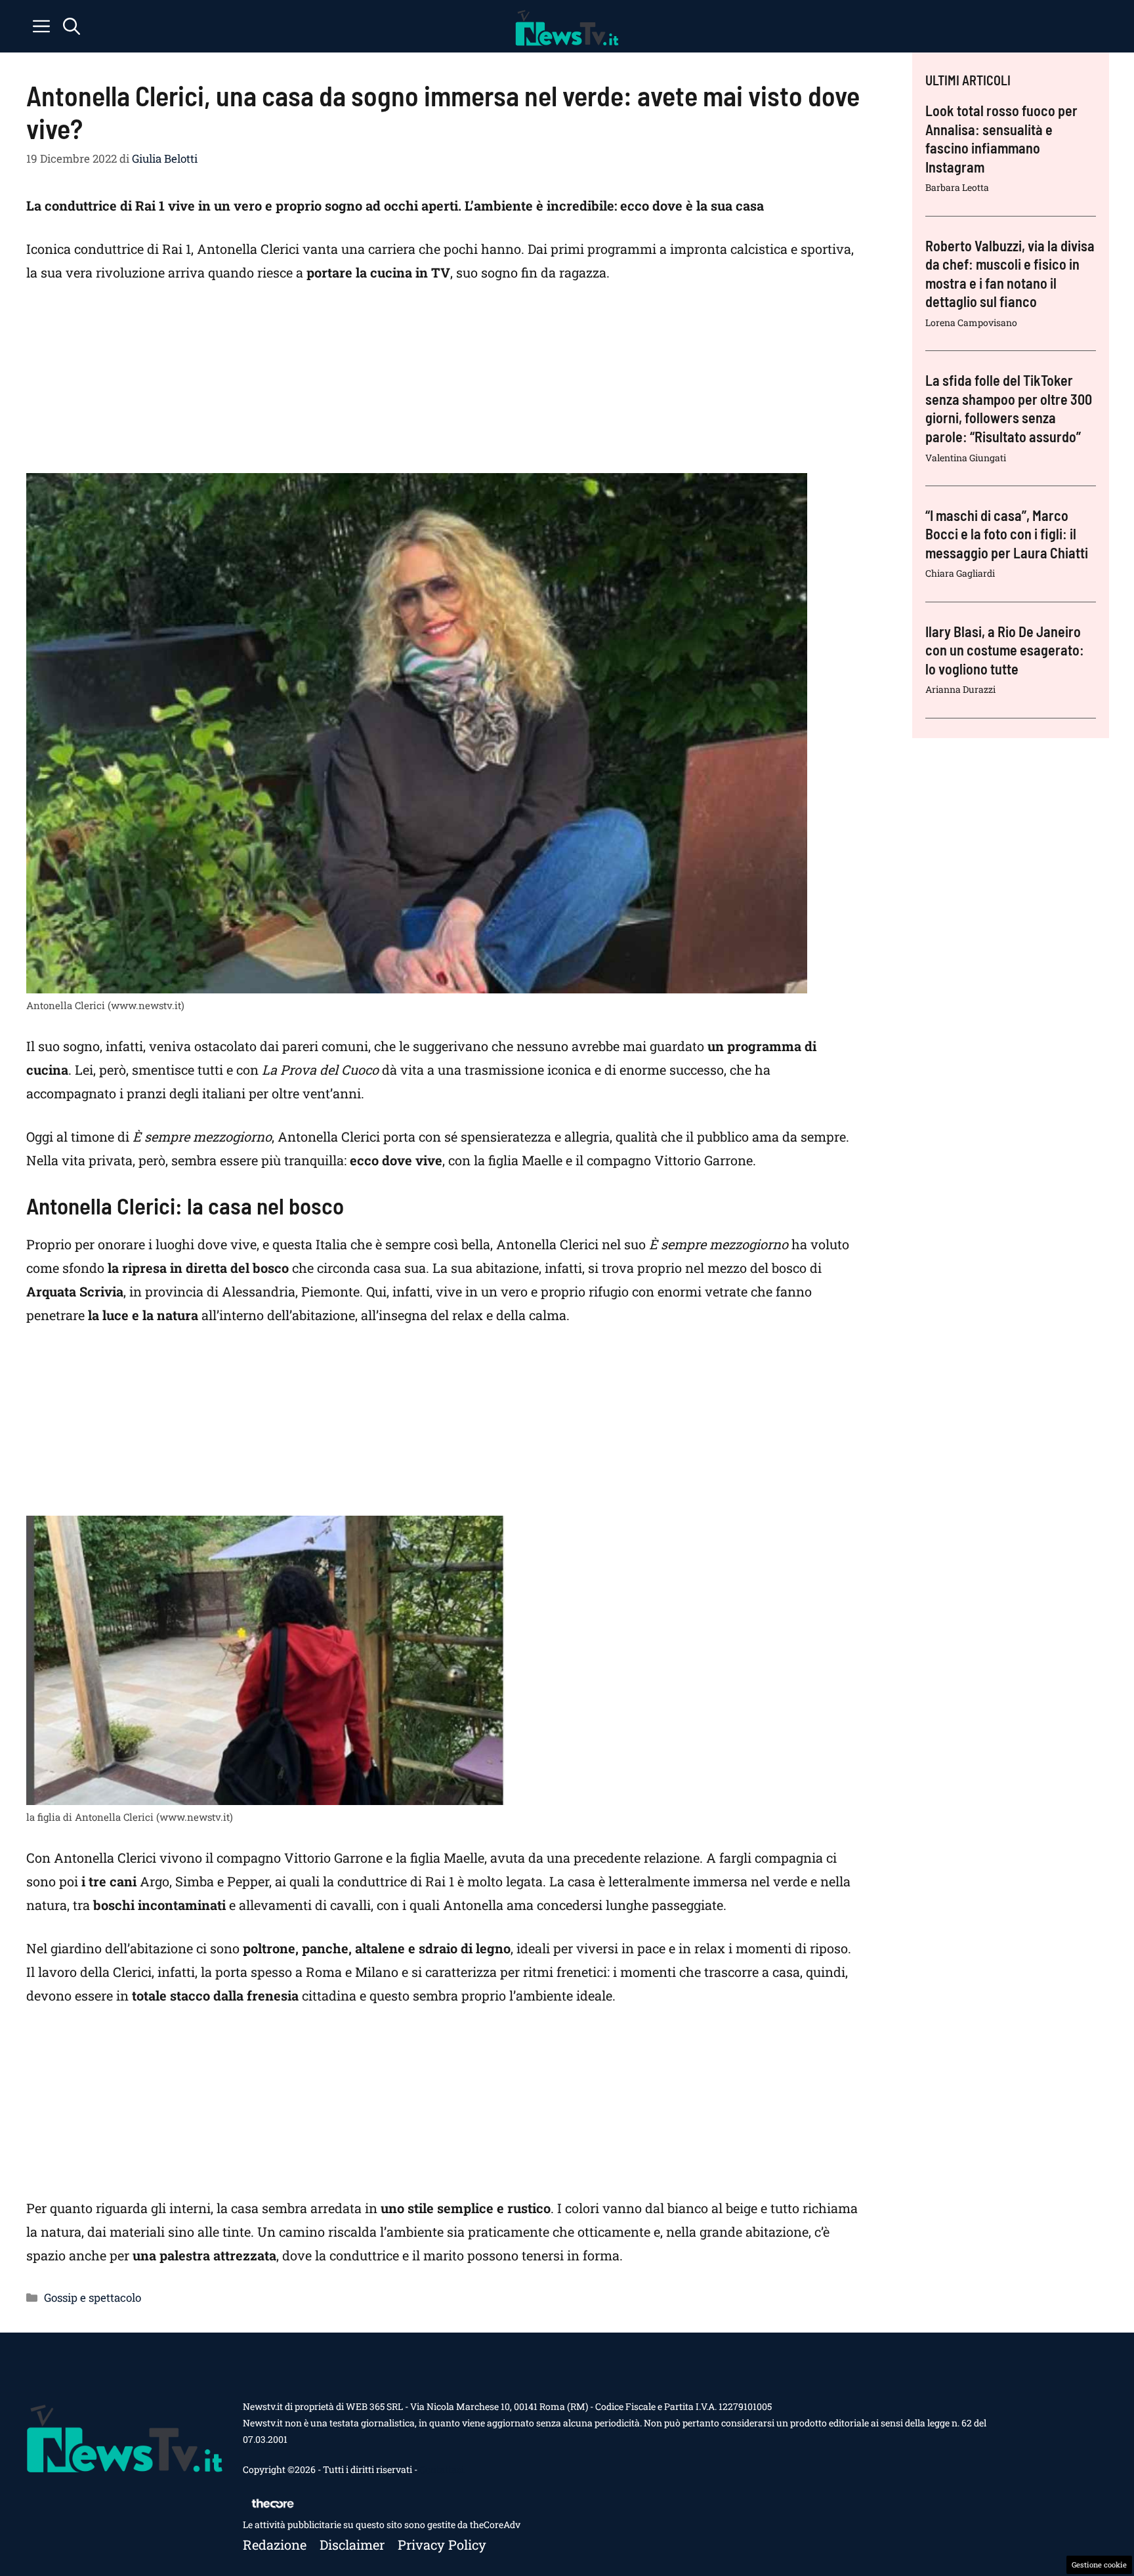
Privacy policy (442, 2545)
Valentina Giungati (966, 458)
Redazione (275, 2545)
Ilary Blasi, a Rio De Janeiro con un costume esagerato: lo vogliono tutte (1005, 650)
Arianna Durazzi (960, 689)
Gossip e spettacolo (93, 2297)
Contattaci (442, 2469)
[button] (72, 26)
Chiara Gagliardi (960, 573)
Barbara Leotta (957, 187)
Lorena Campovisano (971, 322)
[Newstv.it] (567, 26)
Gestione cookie (1099, 2565)
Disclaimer (352, 2545)
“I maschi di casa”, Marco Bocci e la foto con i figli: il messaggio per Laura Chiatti (1007, 534)
